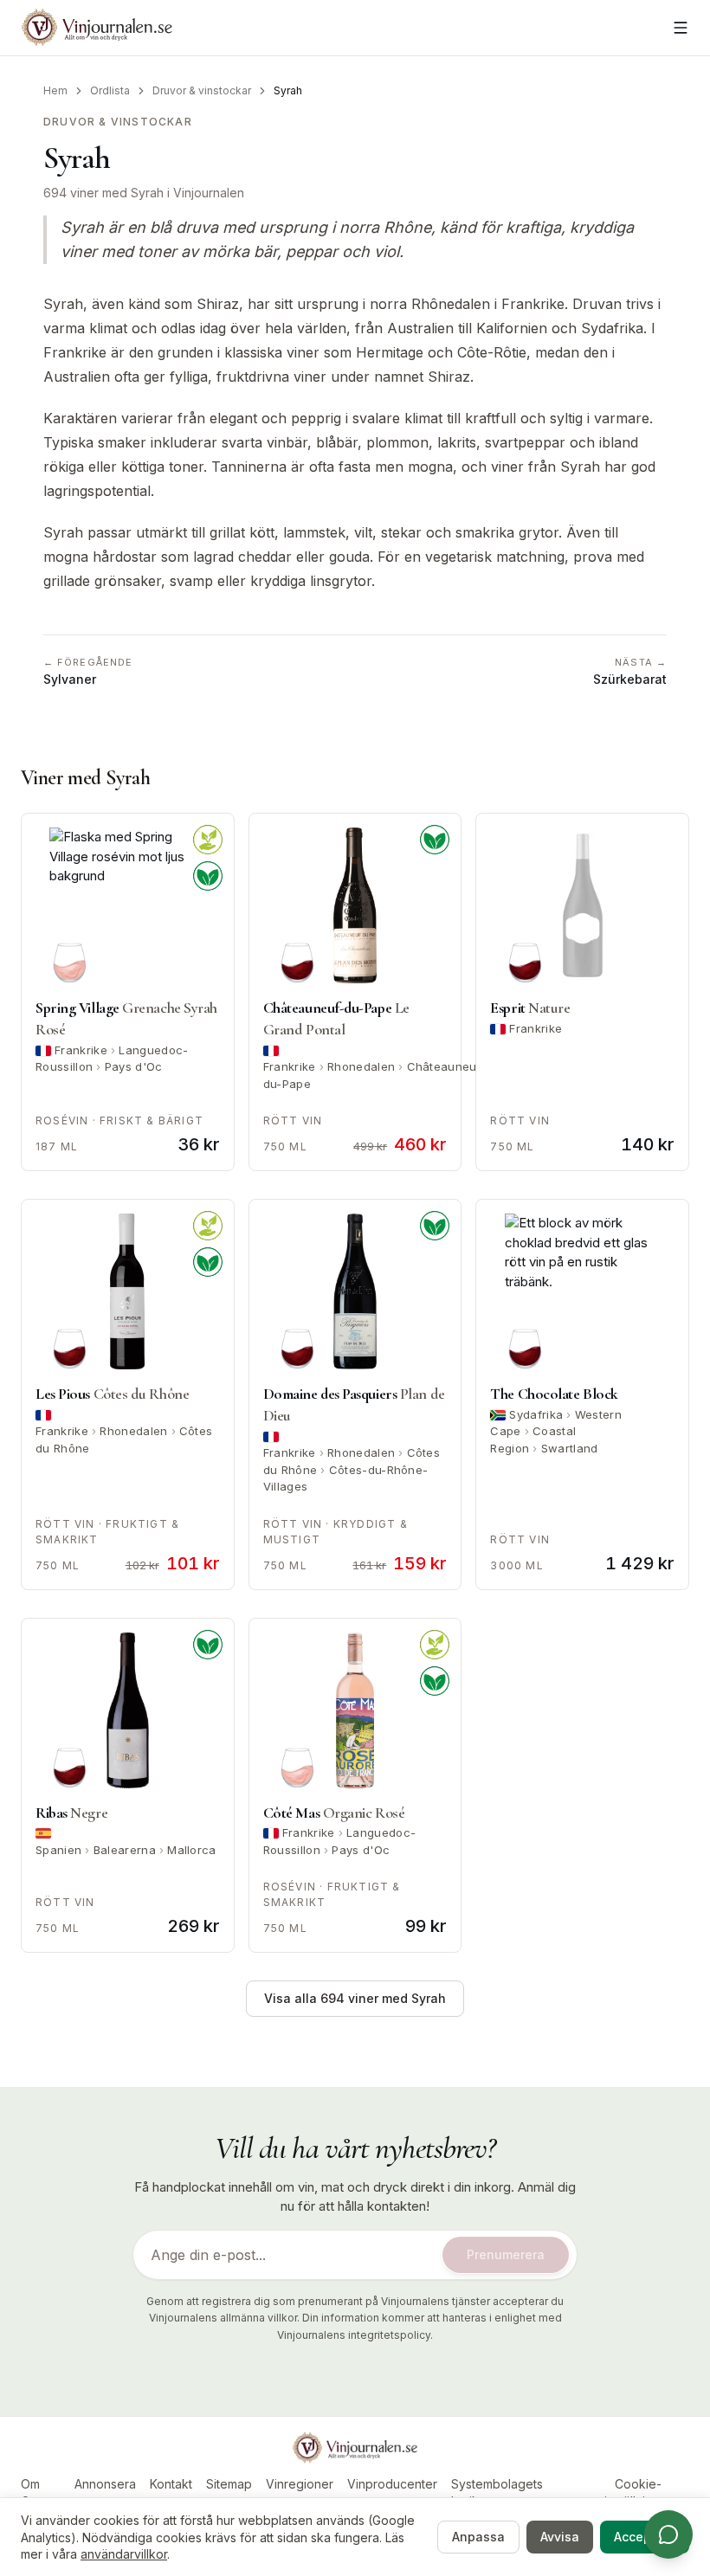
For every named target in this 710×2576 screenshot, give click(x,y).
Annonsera (105, 2484)
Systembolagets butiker (497, 2492)
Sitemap (229, 2484)
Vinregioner (300, 2484)
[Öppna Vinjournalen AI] (668, 2534)
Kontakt (171, 2484)
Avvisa (560, 2537)
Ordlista (110, 90)
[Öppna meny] (681, 28)
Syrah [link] (288, 90)
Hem (55, 90)
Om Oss (32, 2492)
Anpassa (478, 2537)
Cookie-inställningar (638, 2492)
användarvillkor (124, 2554)
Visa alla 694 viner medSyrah (355, 1998)
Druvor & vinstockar (202, 90)
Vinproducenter (392, 2484)
